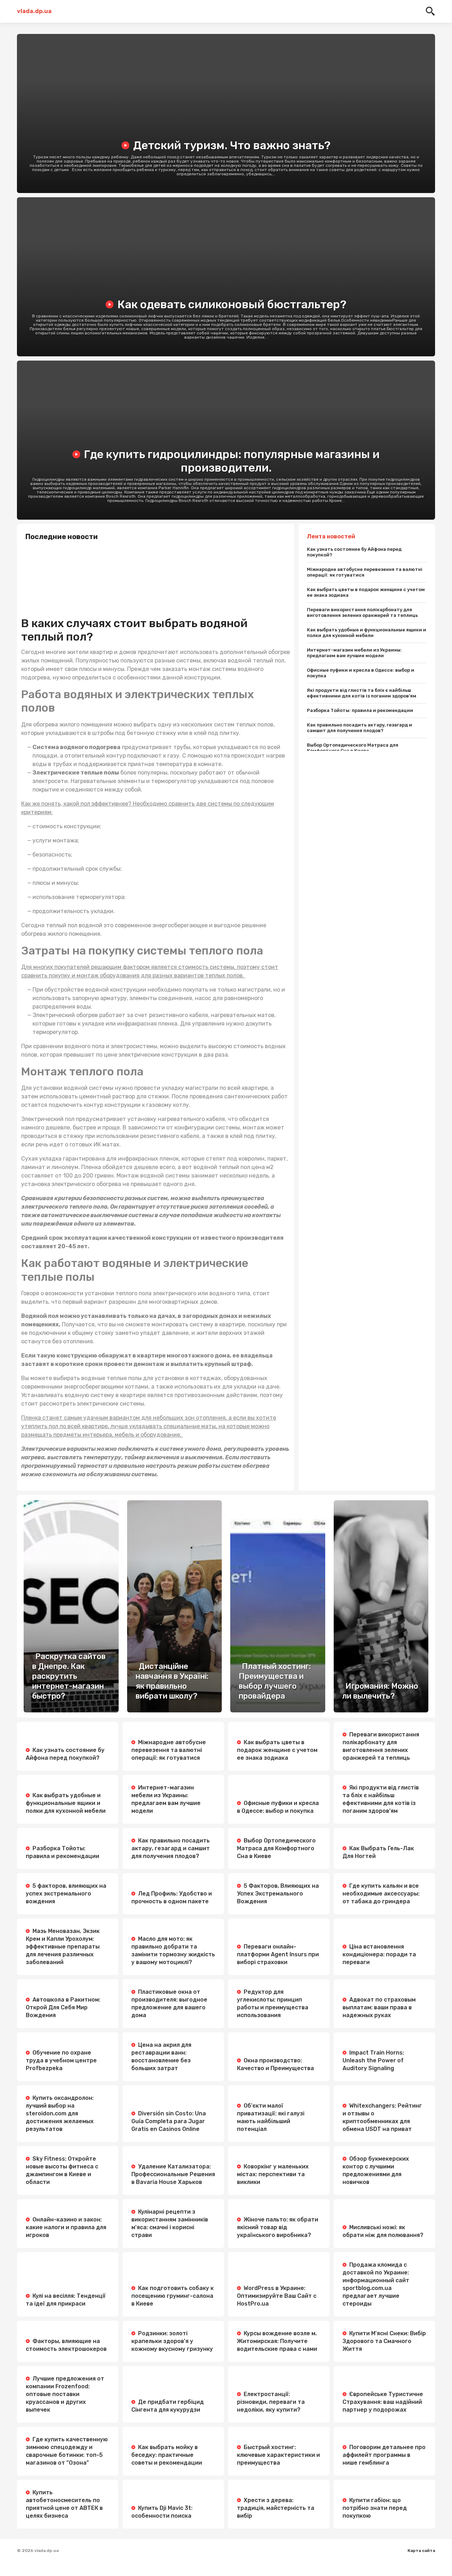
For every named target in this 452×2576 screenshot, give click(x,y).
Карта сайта (421, 2551)
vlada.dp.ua (34, 11)
